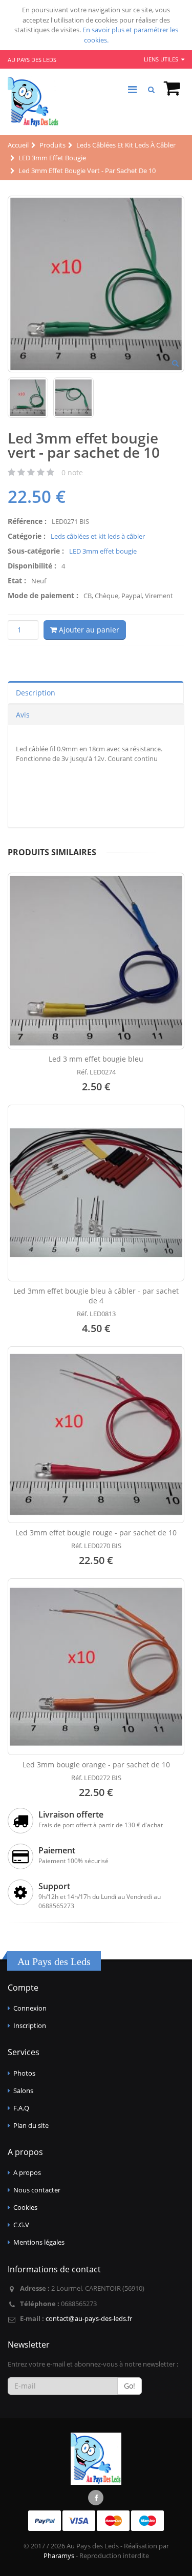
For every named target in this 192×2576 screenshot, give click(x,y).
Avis (23, 715)
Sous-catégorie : (36, 551)
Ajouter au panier (88, 630)
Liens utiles (162, 59)
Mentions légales (39, 2242)
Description (36, 693)
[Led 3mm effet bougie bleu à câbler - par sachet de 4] (96, 1193)
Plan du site (31, 2125)
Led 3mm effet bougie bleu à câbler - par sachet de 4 (96, 1296)
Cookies (25, 2207)
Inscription (30, 2025)
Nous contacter (37, 2190)
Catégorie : (27, 536)
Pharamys (59, 2556)
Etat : (17, 580)
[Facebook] (96, 2498)
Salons (23, 2091)
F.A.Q (21, 2108)
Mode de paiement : (43, 595)
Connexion (30, 2008)
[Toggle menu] (132, 90)
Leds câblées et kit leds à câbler (98, 536)
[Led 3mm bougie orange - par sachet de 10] (96, 1667)
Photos (24, 2073)
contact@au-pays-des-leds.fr (89, 2318)
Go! (130, 2386)
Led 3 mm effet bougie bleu (96, 1059)
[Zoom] (175, 364)
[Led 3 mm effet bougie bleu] (96, 961)
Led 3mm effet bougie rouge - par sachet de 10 (96, 1533)
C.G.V (21, 2225)
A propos (27, 2172)
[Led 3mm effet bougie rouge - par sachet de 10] (96, 1435)
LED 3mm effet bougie (103, 551)
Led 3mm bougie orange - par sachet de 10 (96, 1765)
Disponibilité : (32, 566)
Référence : (27, 521)
